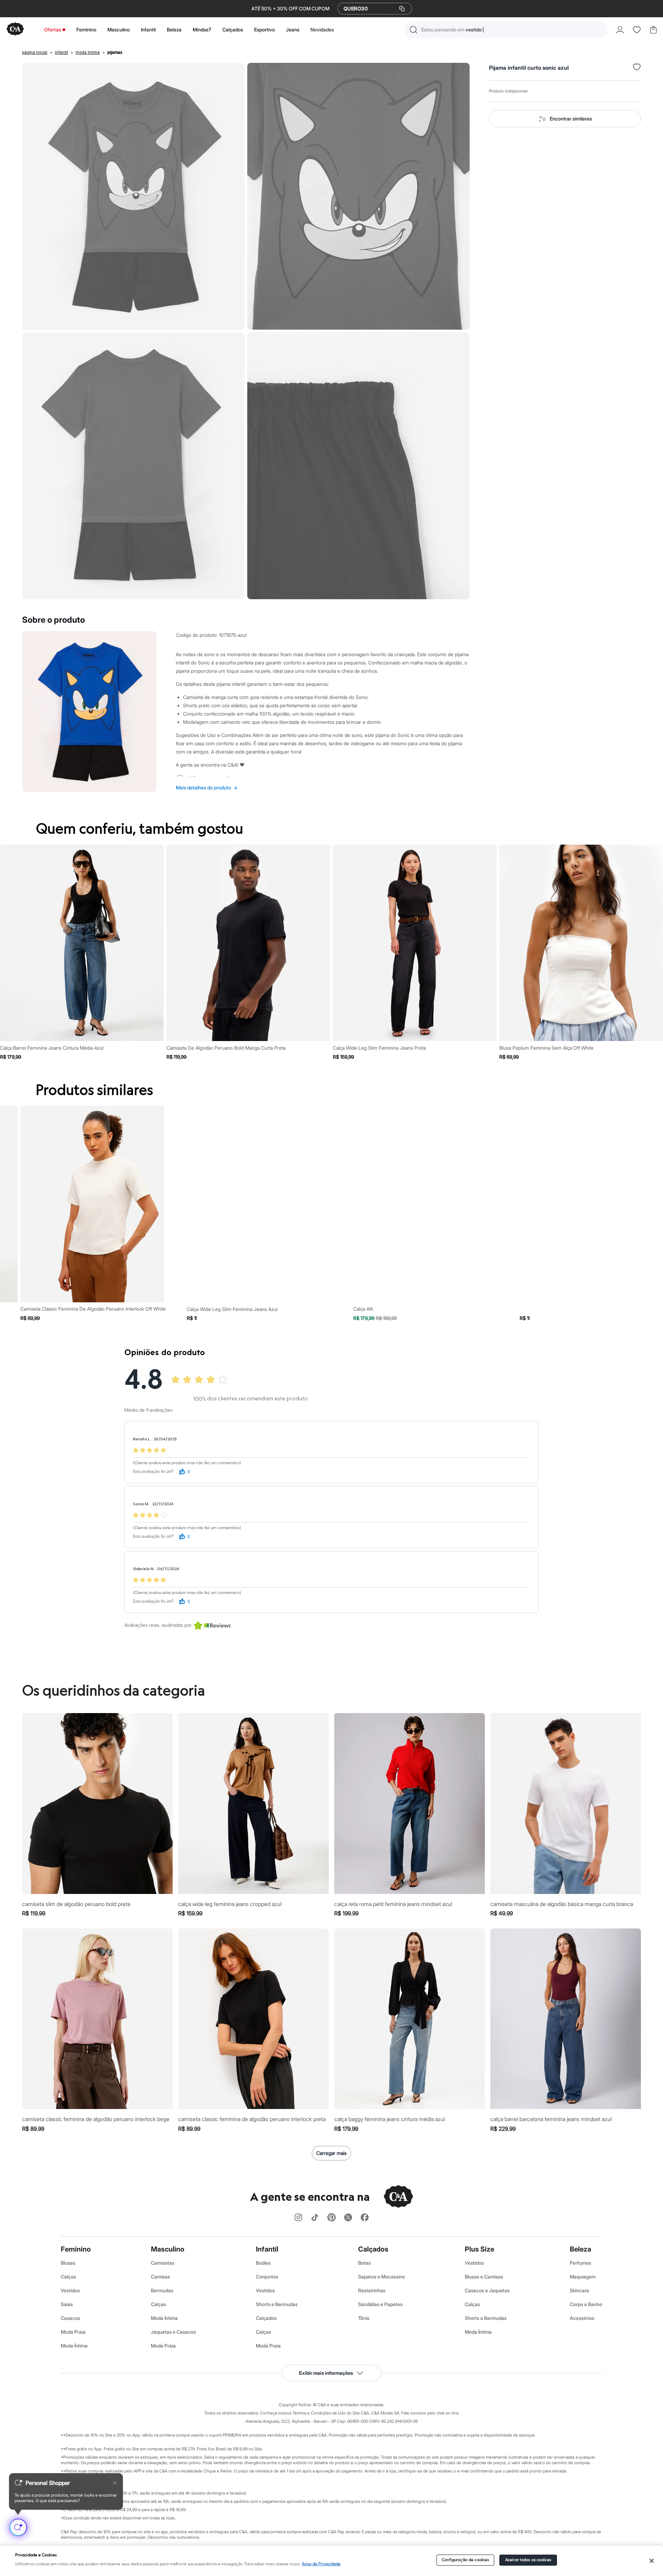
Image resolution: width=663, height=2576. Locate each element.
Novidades (322, 30)
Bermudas (162, 2290)
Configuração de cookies (465, 2560)
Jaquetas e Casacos (173, 2332)
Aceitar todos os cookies (528, 2560)
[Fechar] (651, 2561)
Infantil (148, 30)
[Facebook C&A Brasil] (365, 2218)
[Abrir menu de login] (620, 30)
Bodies (263, 2263)
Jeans (293, 30)
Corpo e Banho (586, 2304)
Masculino (119, 30)
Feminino (86, 30)
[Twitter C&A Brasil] (348, 2218)
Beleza (174, 30)
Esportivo (265, 30)
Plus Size (479, 2249)
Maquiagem (583, 2277)
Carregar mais (331, 2153)
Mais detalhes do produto (207, 788)
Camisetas (163, 2263)
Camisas (160, 2277)
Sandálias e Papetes (380, 2304)
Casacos (70, 2318)
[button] (506, 30)
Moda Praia (73, 2332)
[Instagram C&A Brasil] (298, 2218)
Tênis (364, 2318)
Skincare (579, 2290)
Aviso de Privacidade (321, 2564)
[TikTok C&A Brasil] (315, 2218)
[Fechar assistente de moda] (115, 2483)
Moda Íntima (74, 2346)
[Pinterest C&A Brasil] (331, 2218)
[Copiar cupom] (402, 9)
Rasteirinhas (372, 2290)
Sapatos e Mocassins (381, 2277)
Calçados (233, 30)
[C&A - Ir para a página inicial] (15, 30)
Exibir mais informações (326, 2373)
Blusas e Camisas (484, 2277)
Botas (364, 2263)
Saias (67, 2304)
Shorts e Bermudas (277, 2304)
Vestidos (70, 2290)
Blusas (68, 2263)
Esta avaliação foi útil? (153, 1472)
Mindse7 (202, 30)
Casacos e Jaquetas (487, 2290)
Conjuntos (267, 2277)
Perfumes (580, 2263)
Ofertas (53, 30)
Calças (68, 2277)
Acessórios (582, 2318)
